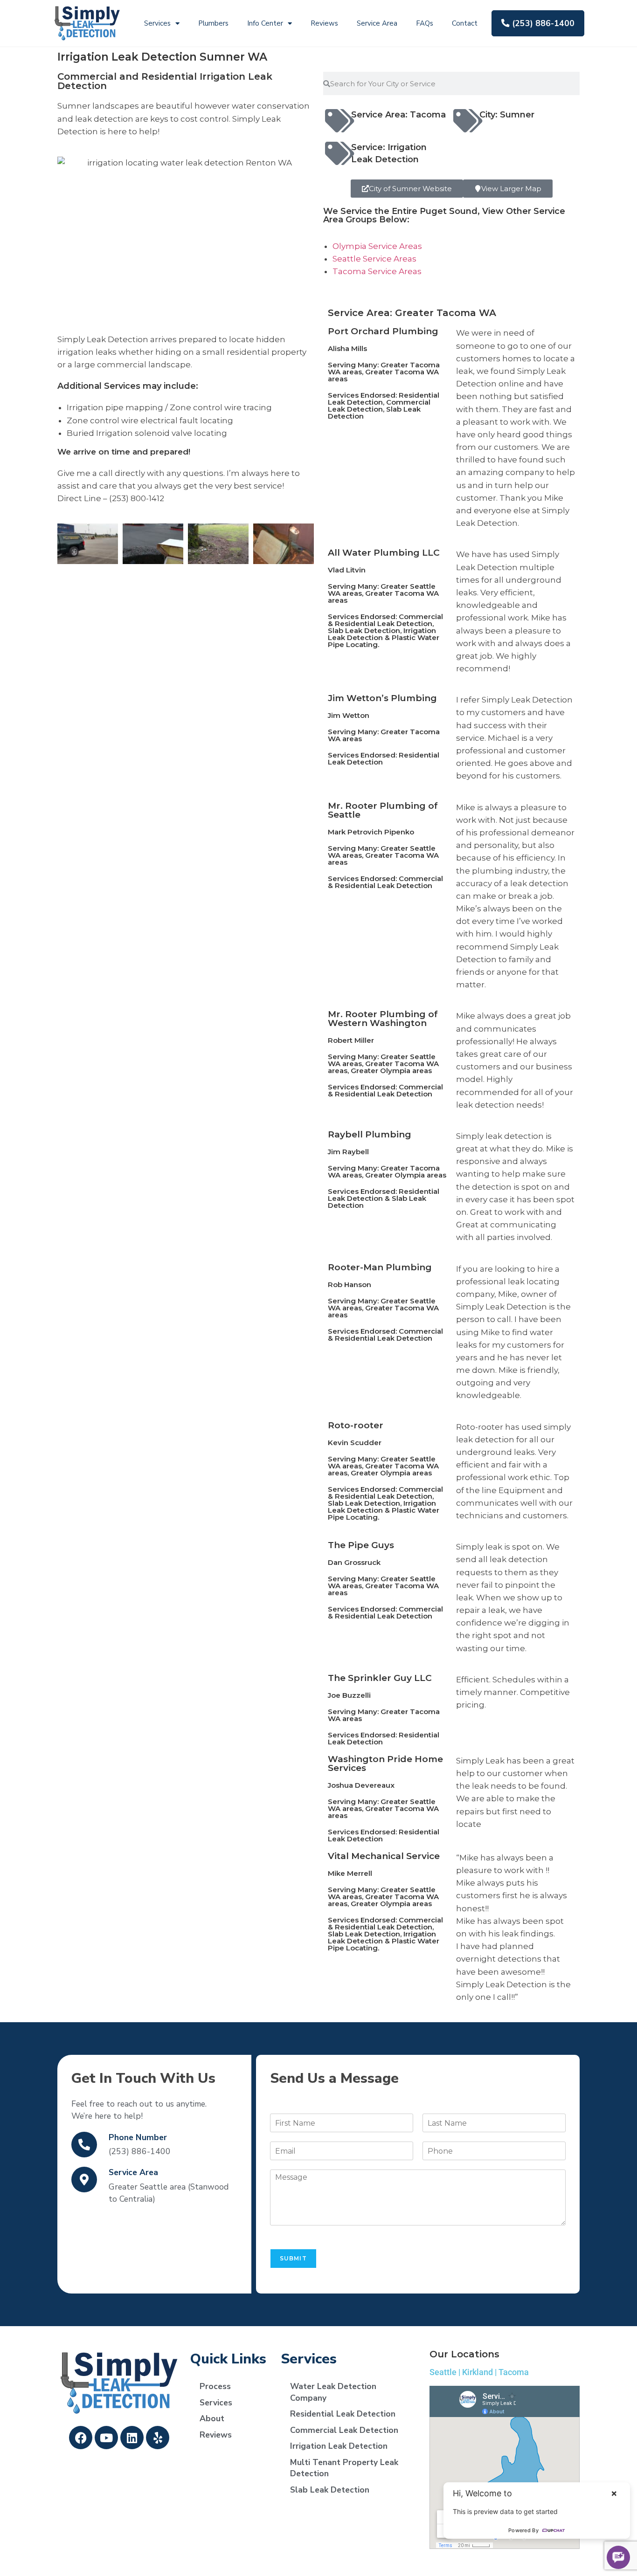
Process (215, 2386)
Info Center (265, 23)
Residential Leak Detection (343, 2414)
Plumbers (213, 23)
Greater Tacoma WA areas (383, 375)
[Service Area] (84, 2180)
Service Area (377, 23)
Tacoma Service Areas (377, 271)
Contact (465, 23)
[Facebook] (81, 2438)
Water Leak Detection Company (333, 2392)
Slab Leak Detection (330, 2490)
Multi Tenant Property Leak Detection (344, 2468)
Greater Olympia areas (391, 1071)
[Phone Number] (84, 2145)
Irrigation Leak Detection (339, 2446)
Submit (293, 2258)
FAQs (425, 23)
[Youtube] (106, 2438)
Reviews (324, 23)
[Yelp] (158, 2438)
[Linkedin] (132, 2438)
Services (157, 23)
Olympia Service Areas (377, 246)
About (212, 2418)
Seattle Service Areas (374, 259)
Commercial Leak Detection (344, 2430)
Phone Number (138, 2137)
